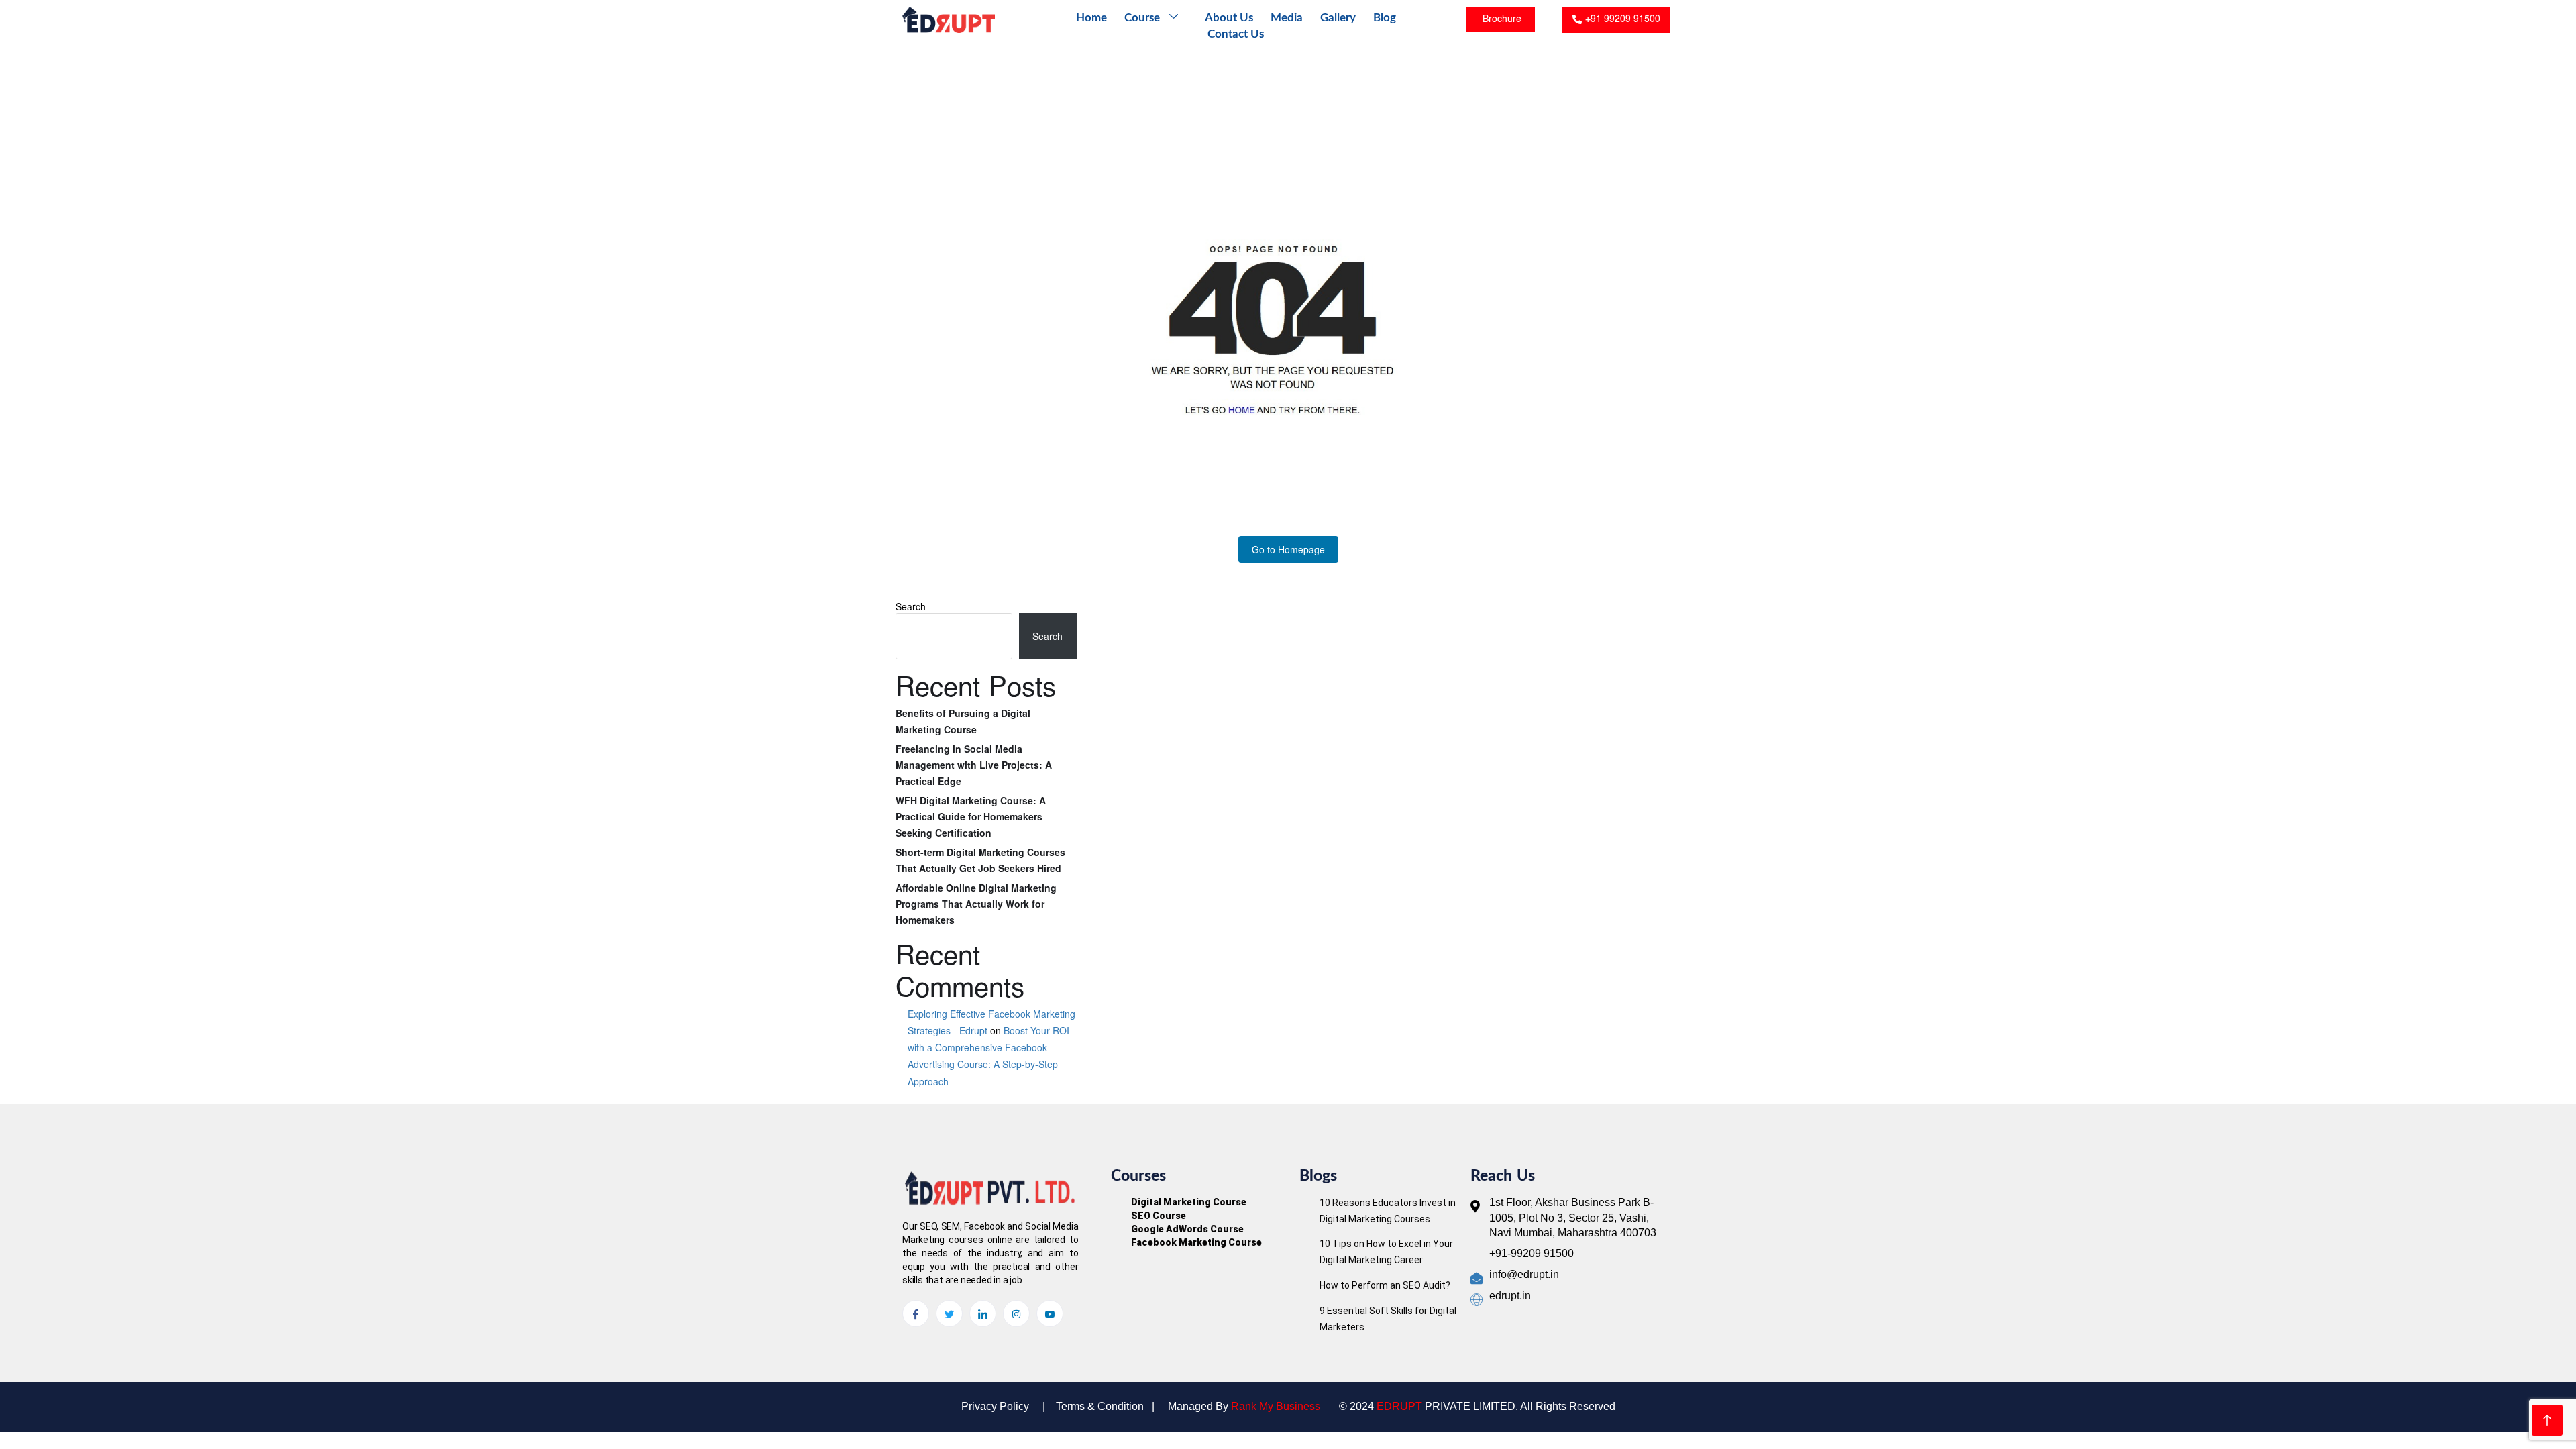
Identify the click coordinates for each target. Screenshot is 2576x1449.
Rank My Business (1276, 1406)
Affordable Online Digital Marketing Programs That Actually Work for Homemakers (976, 904)
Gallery (1338, 18)
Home (1091, 18)
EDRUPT (1399, 1406)
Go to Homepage (1288, 549)
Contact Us (1236, 34)
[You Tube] (1050, 1313)
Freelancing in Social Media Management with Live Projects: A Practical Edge (974, 765)
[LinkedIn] (983, 1313)
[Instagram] (1016, 1313)
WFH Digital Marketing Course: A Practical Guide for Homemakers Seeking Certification (971, 816)
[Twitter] (949, 1313)
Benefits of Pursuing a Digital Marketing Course (963, 721)
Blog (1385, 18)
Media (1287, 18)
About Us (1229, 18)
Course (1142, 18)
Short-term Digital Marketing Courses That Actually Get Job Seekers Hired (980, 860)
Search (911, 606)
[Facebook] (916, 1313)
